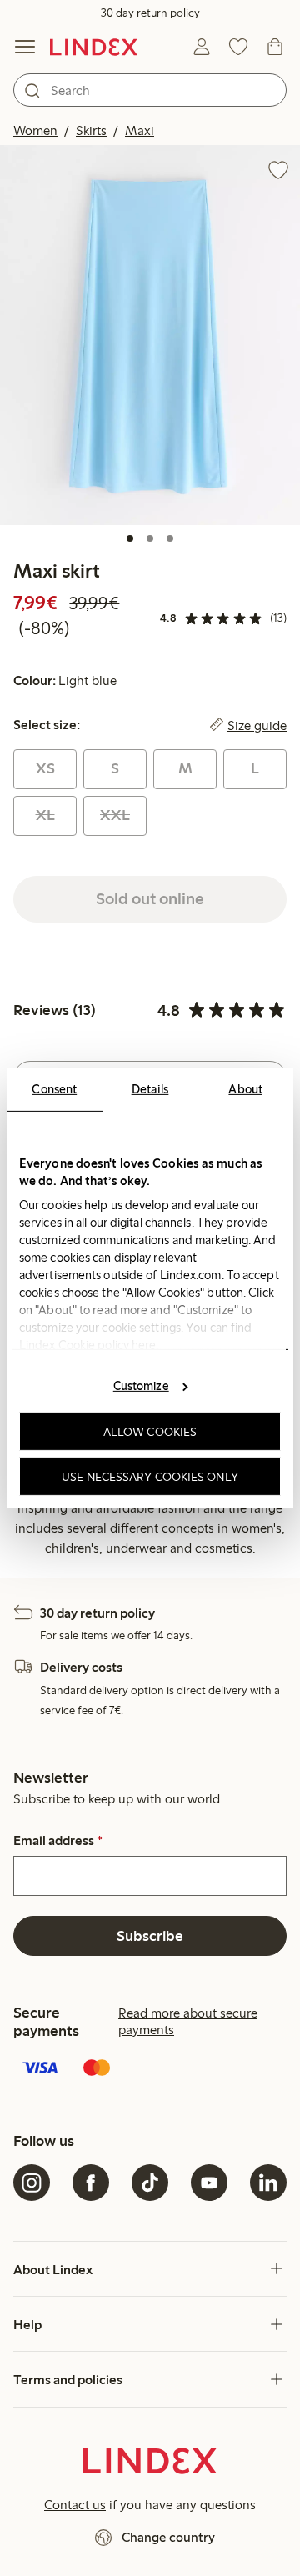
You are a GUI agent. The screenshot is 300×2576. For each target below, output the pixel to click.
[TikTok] (150, 2183)
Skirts (91, 130)
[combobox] (150, 90)
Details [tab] (150, 1088)
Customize (141, 1386)
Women (35, 130)
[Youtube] (209, 2183)
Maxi (140, 130)
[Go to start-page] (94, 47)
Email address (58, 1841)
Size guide (257, 725)
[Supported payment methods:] (150, 2069)
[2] (150, 538)
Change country (168, 2537)
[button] (150, 335)
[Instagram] (32, 2183)
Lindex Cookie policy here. (89, 1344)
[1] (130, 538)
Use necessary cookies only (150, 1476)
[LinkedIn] (268, 2183)
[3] (170, 538)
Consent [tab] (54, 1088)
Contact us (75, 2505)
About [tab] (245, 1088)
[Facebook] (91, 2183)
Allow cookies (150, 1432)
